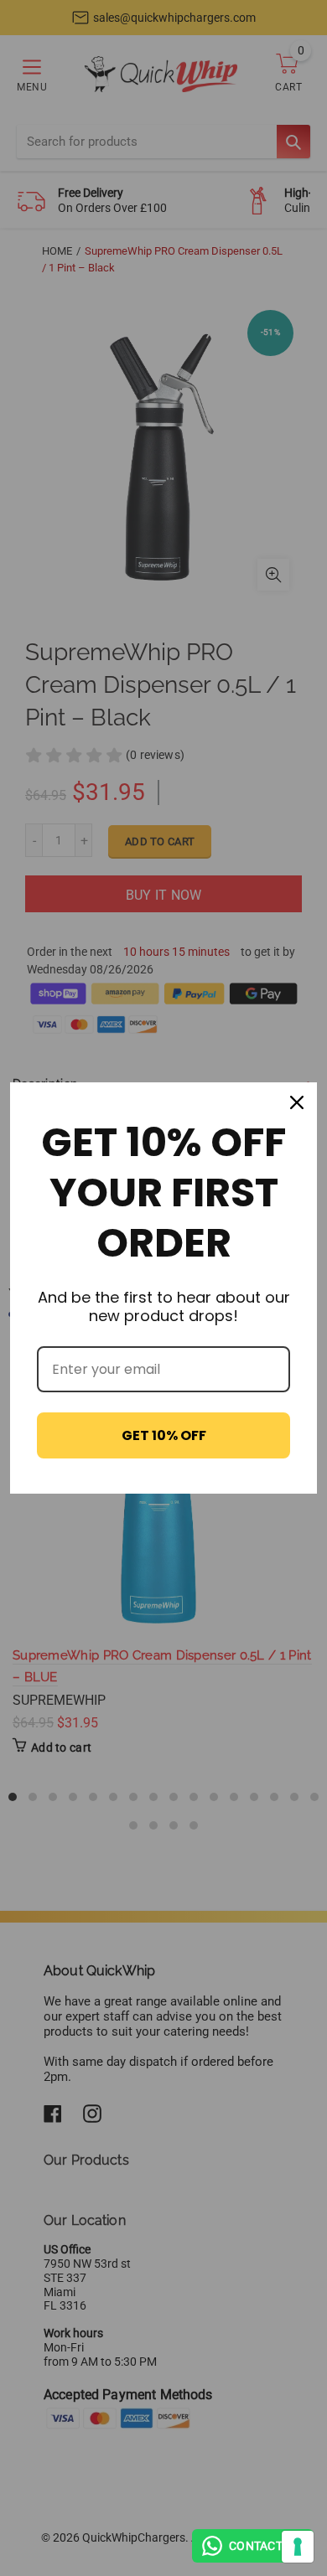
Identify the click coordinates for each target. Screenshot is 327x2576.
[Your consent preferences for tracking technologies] (298, 2547)
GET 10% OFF (164, 1435)
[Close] (297, 1102)
